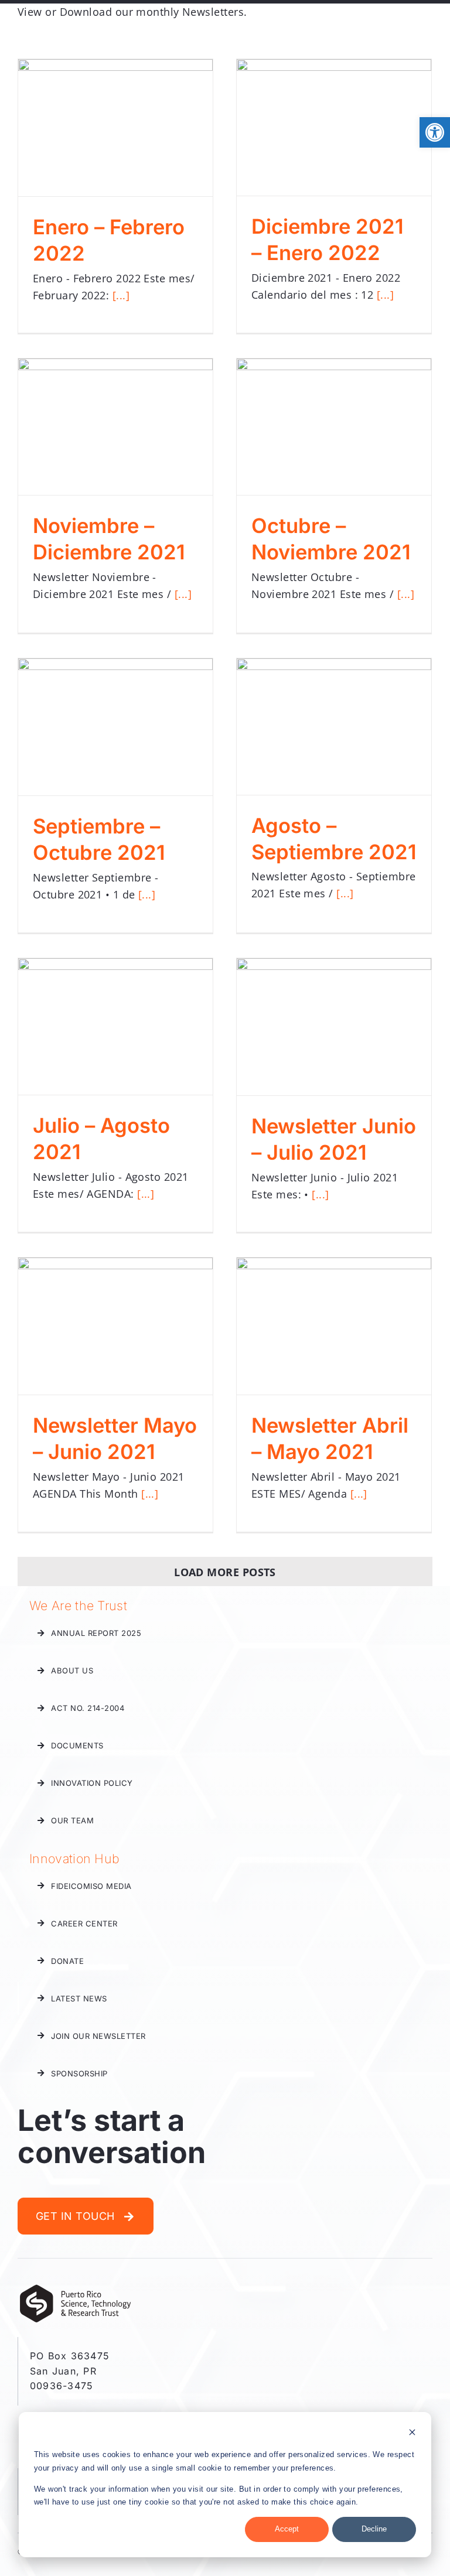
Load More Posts (225, 1572)
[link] (435, 132)
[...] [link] (121, 295)
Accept (287, 2529)
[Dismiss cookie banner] (412, 2434)
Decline (374, 2529)
